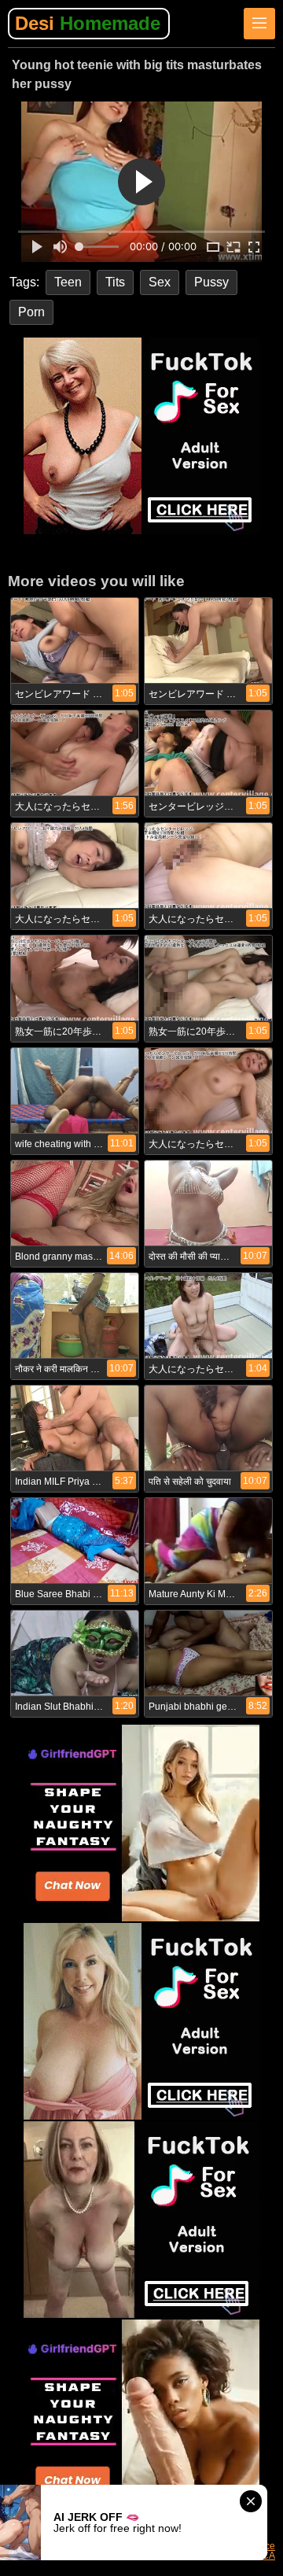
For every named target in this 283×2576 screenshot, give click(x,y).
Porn (31, 312)
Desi (88, 23)
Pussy (211, 282)
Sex (160, 282)
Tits (115, 282)
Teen (68, 282)
